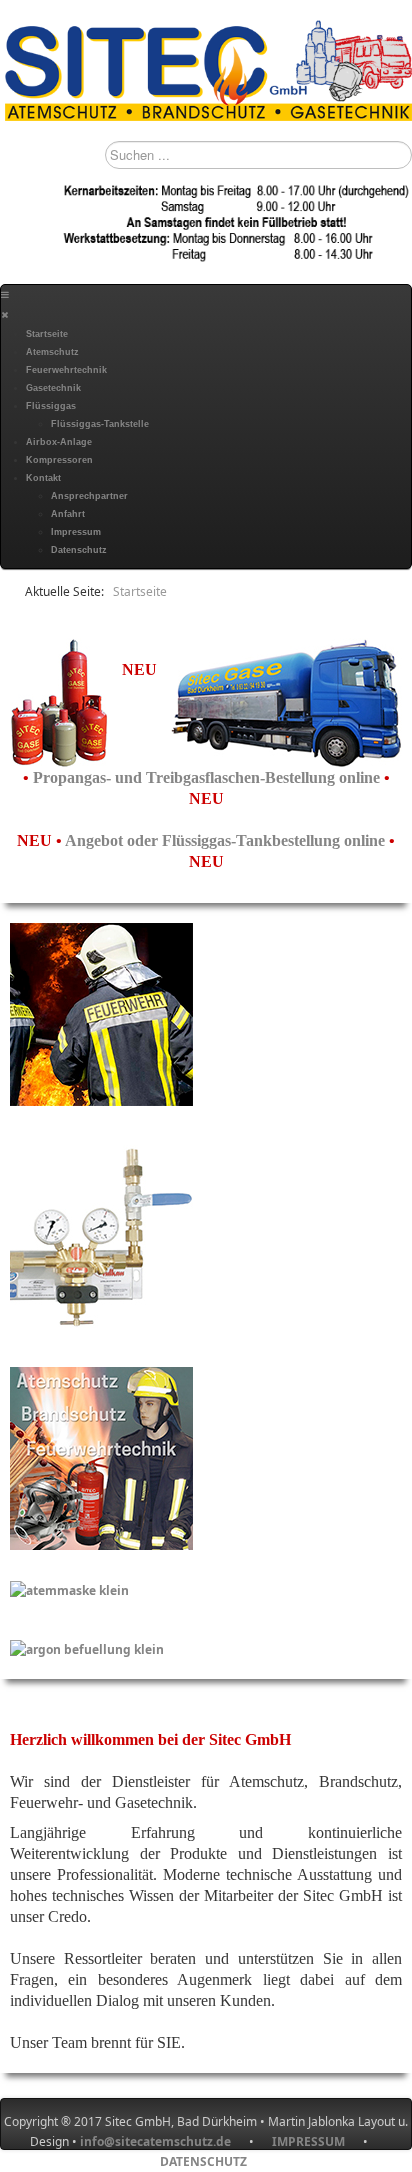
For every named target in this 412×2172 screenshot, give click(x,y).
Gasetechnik (53, 388)
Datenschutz (79, 550)
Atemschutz (52, 352)
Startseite (47, 334)
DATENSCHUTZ (203, 2161)
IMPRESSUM (317, 2141)
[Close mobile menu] (4, 315)
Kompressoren (59, 460)
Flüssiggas (51, 406)
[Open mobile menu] (5, 295)
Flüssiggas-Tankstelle (100, 424)
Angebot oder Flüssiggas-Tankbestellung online (227, 840)
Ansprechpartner (89, 496)
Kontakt (43, 478)
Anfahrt (68, 514)
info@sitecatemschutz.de (155, 2141)
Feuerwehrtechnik (66, 370)
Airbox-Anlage (59, 442)
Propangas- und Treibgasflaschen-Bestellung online (208, 777)
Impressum (76, 532)
